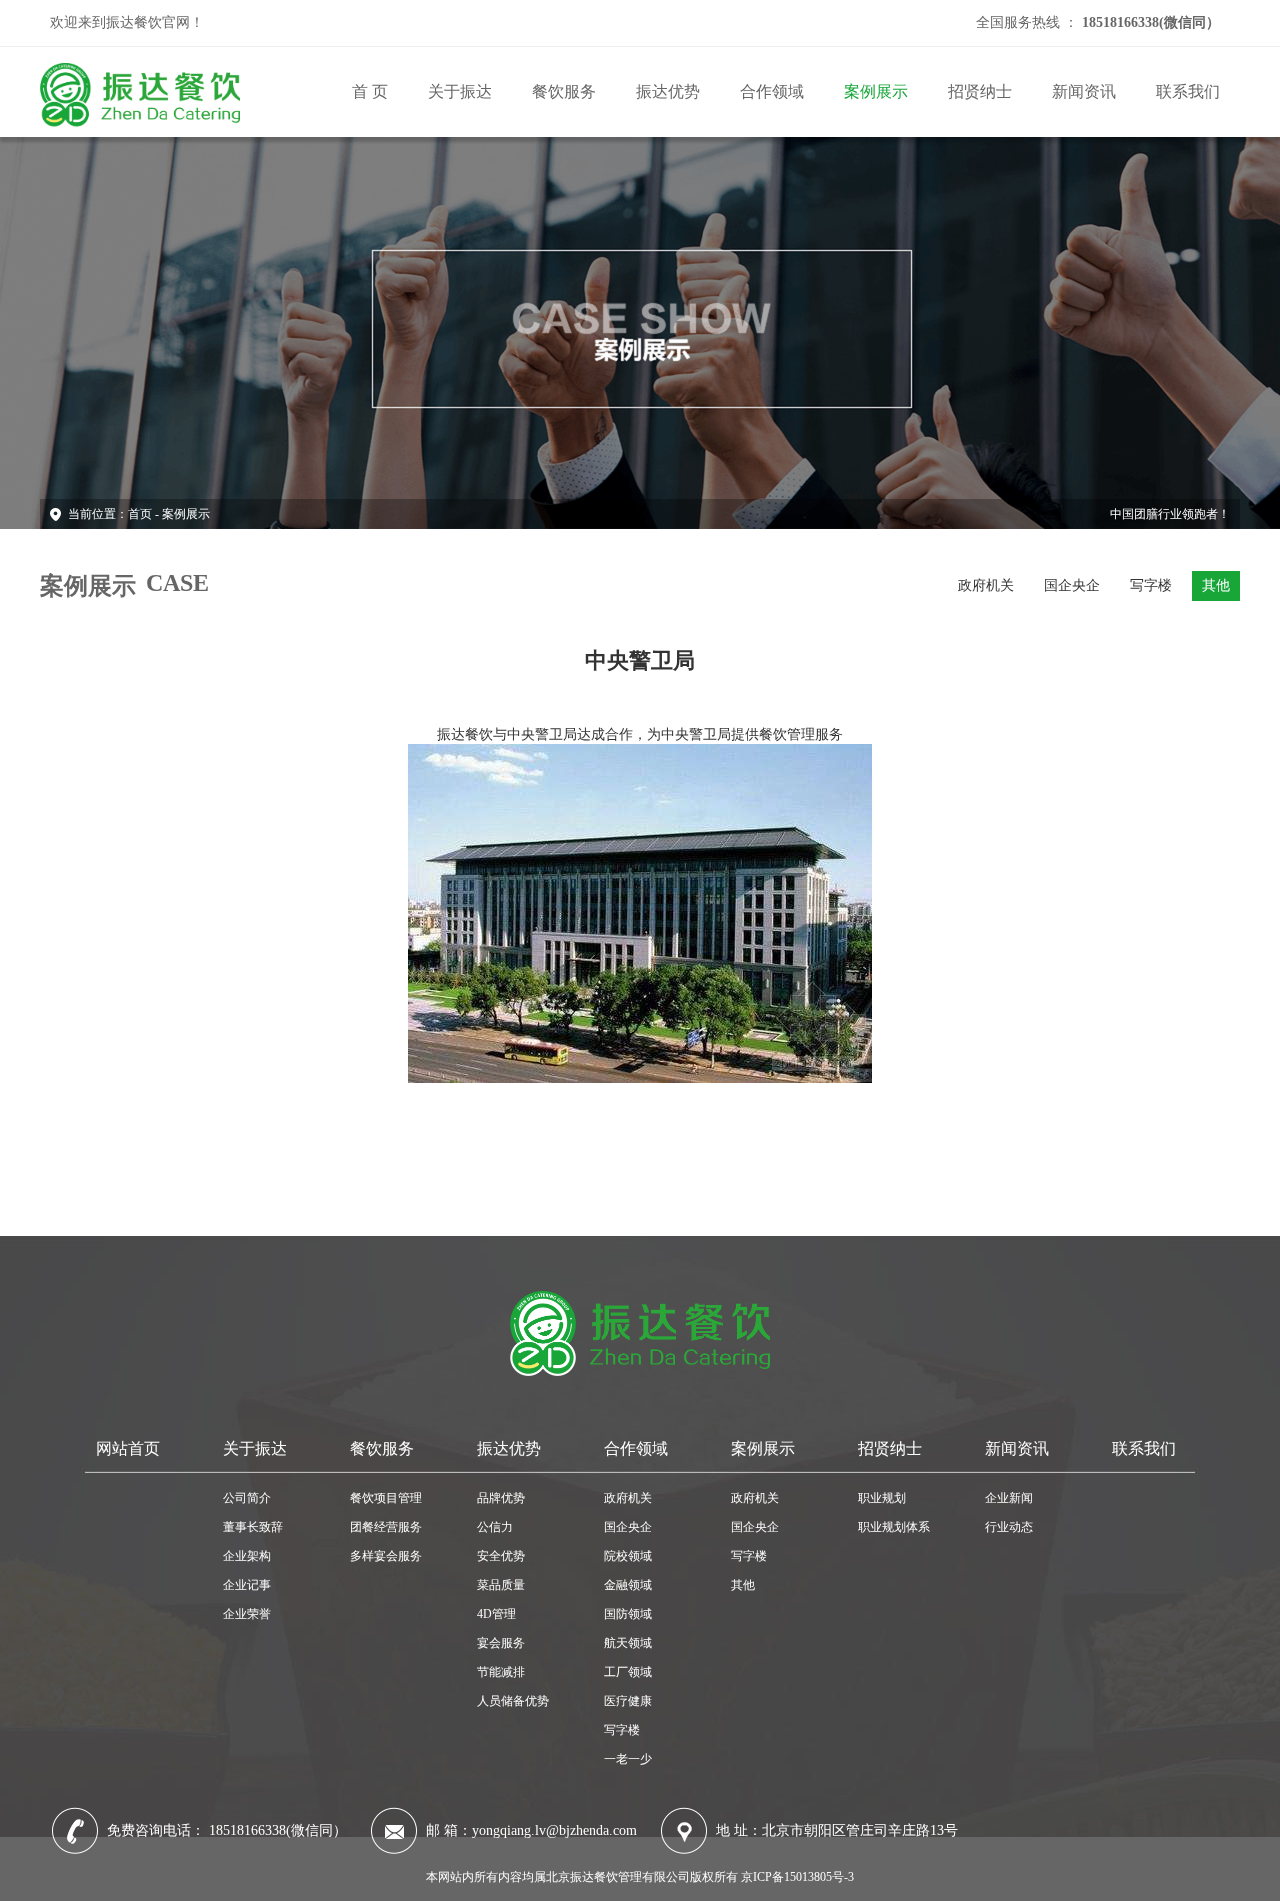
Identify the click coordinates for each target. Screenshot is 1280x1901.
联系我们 (1188, 91)
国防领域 (628, 1614)
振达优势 (668, 91)
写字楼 (1151, 585)
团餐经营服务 (386, 1527)
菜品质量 (501, 1585)
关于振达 (460, 91)
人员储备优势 (513, 1701)
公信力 (495, 1527)
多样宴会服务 (386, 1556)
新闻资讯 (1084, 91)
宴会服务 (501, 1643)
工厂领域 (628, 1672)
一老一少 (628, 1759)
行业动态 (1009, 1527)
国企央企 (1072, 585)
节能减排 (501, 1672)
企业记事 (247, 1585)
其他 (1216, 585)
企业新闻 (1009, 1498)
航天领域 (628, 1643)
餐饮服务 (564, 91)
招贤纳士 (980, 91)
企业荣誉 (247, 1614)
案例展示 (876, 91)
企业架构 (247, 1556)
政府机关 (986, 585)
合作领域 (772, 91)
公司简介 (247, 1498)
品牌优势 (501, 1498)
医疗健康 (628, 1701)
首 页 (370, 91)
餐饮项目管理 (386, 1498)
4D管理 (496, 1614)
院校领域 (628, 1556)
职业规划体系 (894, 1527)
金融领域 (628, 1585)
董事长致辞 (253, 1527)
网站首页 (128, 1448)
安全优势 (501, 1556)
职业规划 (882, 1498)
